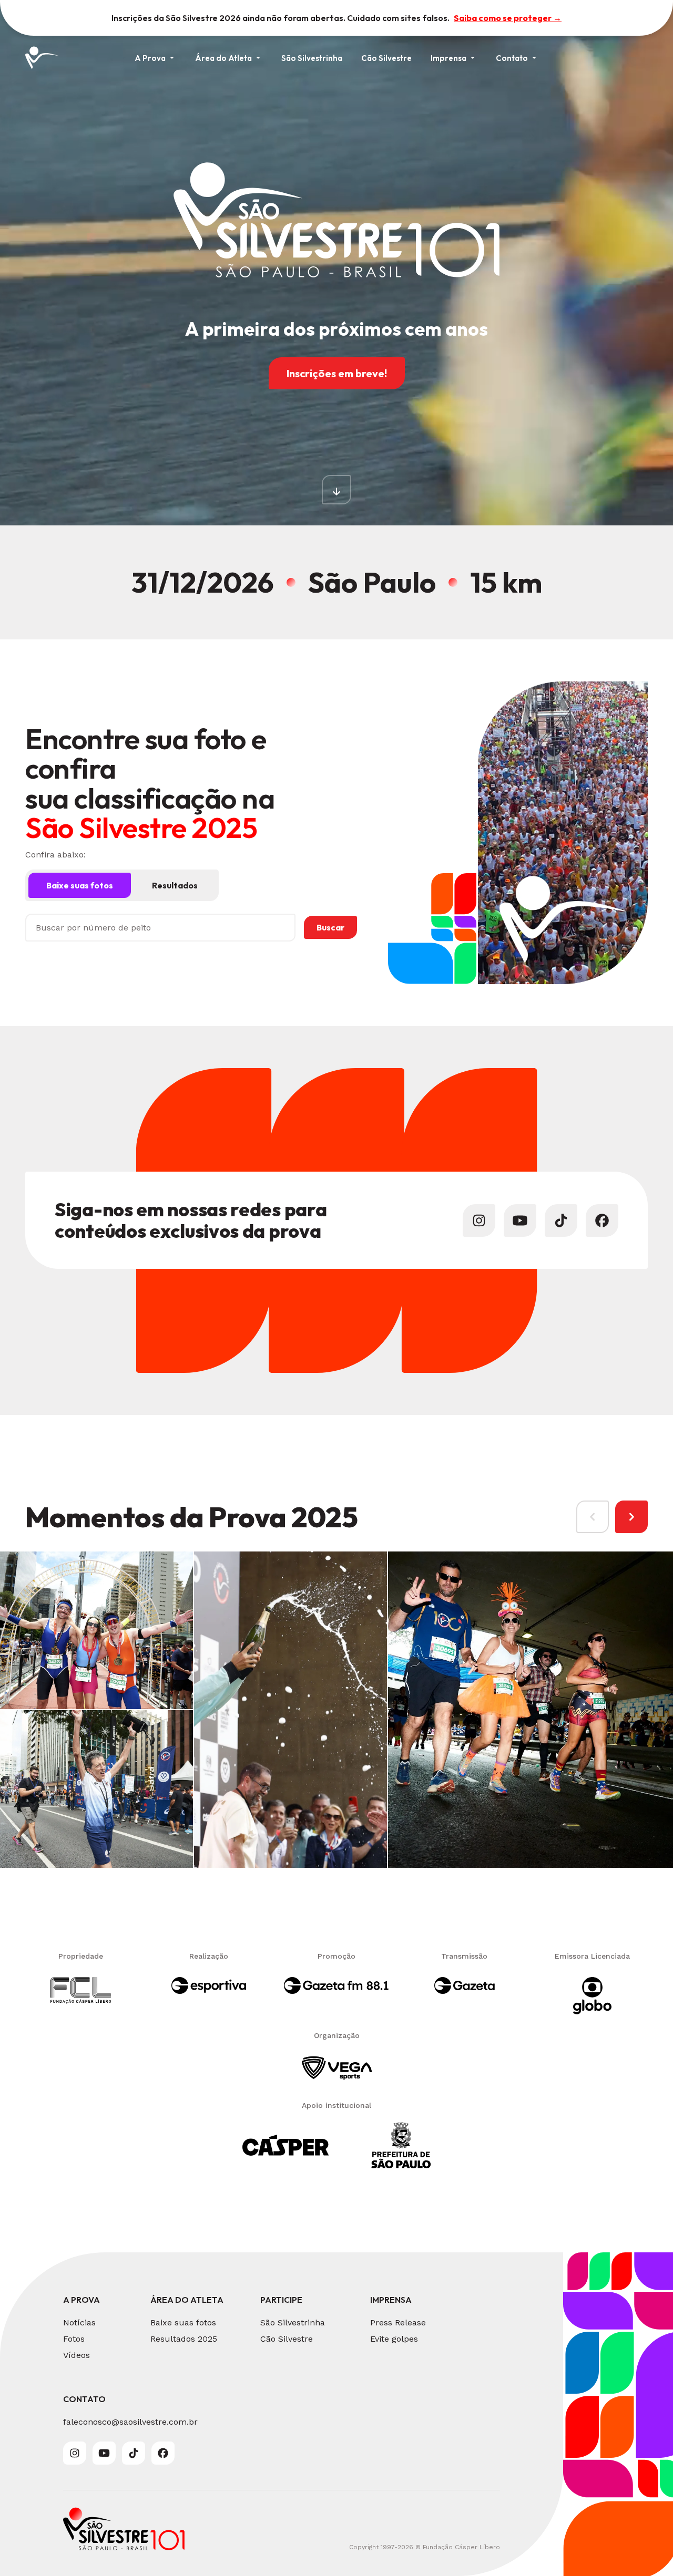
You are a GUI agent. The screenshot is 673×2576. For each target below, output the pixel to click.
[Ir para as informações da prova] (336, 490)
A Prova (150, 58)
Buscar (330, 927)
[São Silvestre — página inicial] (42, 58)
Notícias (79, 2322)
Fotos (74, 2339)
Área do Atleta (223, 58)
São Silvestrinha (312, 58)
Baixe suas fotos (183, 2322)
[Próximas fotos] (631, 1517)
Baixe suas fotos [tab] (80, 885)
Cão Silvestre (386, 58)
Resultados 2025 (184, 2339)
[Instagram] (479, 1220)
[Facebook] (602, 1220)
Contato (512, 58)
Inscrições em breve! (337, 373)
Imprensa (448, 58)
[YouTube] (520, 1220)
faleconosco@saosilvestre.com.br (130, 2422)
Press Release (398, 2322)
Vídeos (77, 2355)
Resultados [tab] (175, 885)
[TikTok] (561, 1220)
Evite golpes (394, 2339)
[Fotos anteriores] (593, 1517)
